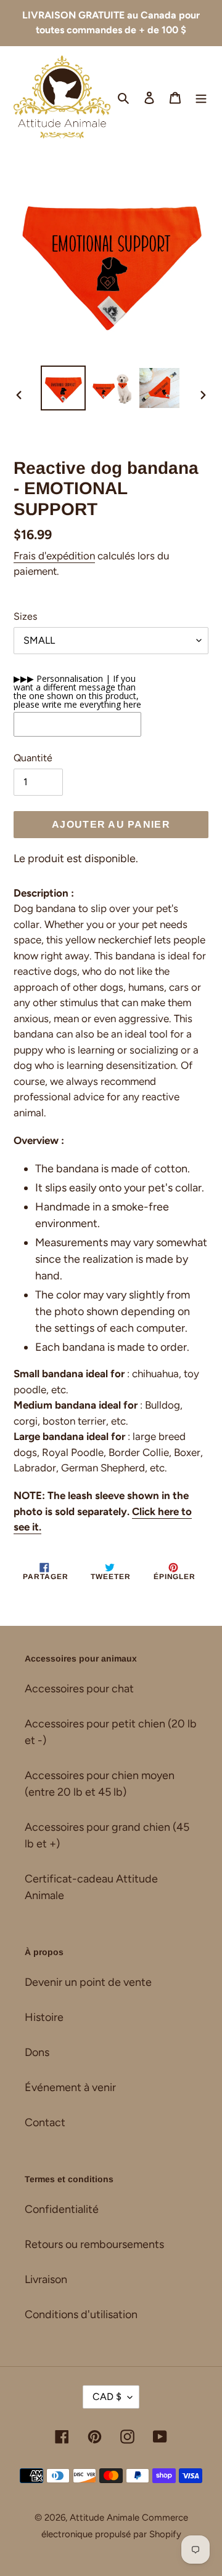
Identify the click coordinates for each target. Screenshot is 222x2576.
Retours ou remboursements (94, 2244)
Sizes (25, 616)
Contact (45, 2122)
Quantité (33, 758)
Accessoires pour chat (79, 1689)
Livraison (46, 2279)
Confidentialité (62, 2209)
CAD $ (107, 2397)
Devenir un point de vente (88, 1982)
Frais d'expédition (54, 556)
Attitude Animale (105, 2518)
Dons (37, 2052)
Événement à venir (70, 2087)
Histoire (44, 2017)
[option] (63, 388)
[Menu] (201, 97)
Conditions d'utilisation (81, 2314)
